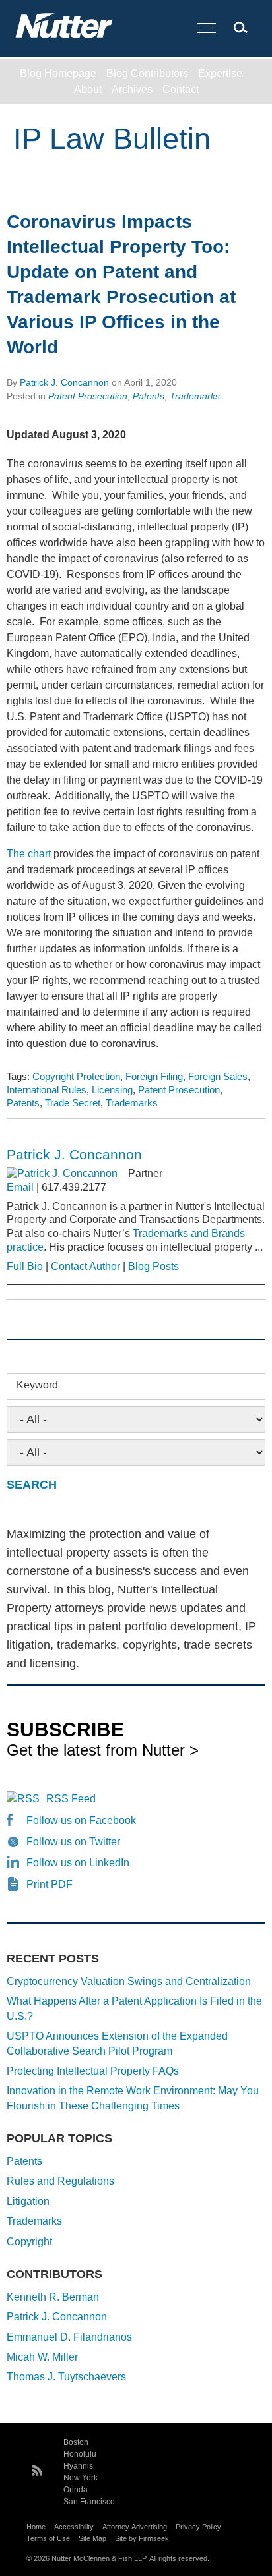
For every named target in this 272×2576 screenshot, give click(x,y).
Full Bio (25, 1266)
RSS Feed (71, 1799)
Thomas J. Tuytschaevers (66, 2377)
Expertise (220, 73)
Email (20, 1187)
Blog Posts (153, 1266)
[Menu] (207, 29)
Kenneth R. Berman (53, 2297)
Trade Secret (73, 1103)
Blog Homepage (58, 73)
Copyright (29, 2242)
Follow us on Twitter (73, 1842)
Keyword (37, 1385)
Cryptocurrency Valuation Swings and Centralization (129, 1981)
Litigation (28, 2201)
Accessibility (74, 2527)
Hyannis (78, 2466)
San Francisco (89, 2502)
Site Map (92, 2538)
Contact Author (85, 1266)
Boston (76, 2442)
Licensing (112, 1090)
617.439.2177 (74, 1187)
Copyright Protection (76, 1076)
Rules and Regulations (60, 2181)
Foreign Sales (218, 1076)
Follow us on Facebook (81, 1820)
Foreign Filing (154, 1076)
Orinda (76, 2490)
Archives (132, 89)
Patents (149, 396)
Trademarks (195, 396)
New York (81, 2478)
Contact (181, 89)
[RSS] (37, 2469)
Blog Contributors (147, 73)
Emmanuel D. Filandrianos (69, 2337)
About (88, 89)
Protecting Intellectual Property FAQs (93, 2071)
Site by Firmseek (142, 2538)
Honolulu (80, 2454)
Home (36, 2527)
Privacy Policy (198, 2527)
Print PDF (50, 1884)
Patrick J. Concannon (64, 382)
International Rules (47, 1090)
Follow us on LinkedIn (78, 1863)
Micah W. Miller (42, 2357)
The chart (29, 854)
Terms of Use (48, 2538)
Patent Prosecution (88, 396)
